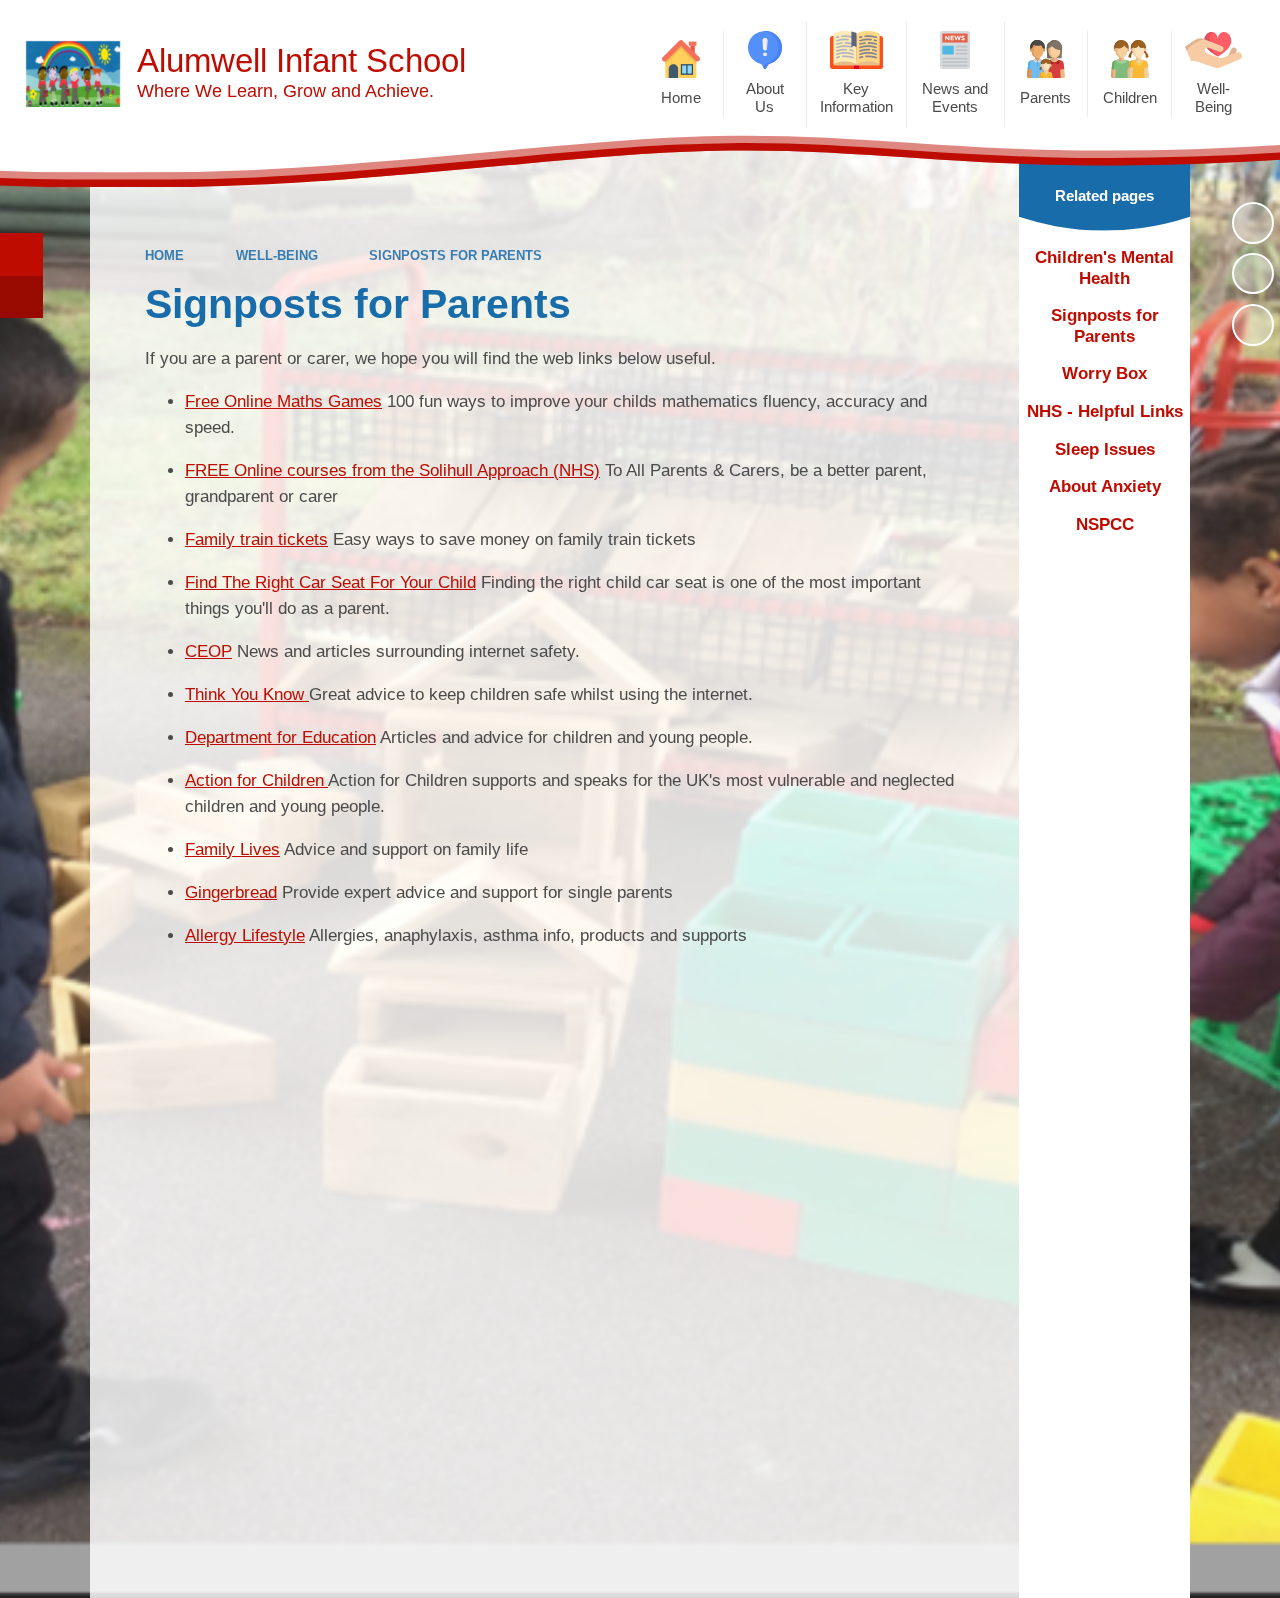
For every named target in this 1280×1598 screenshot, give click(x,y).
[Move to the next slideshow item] (1253, 325)
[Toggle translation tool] (21, 297)
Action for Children (256, 780)
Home (164, 255)
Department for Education (280, 737)
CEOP (208, 651)
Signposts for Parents (455, 255)
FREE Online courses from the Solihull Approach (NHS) (392, 470)
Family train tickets (256, 539)
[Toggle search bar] (21, 254)
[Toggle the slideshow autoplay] (1253, 223)
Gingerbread (231, 892)
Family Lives (232, 849)
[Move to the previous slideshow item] (1253, 274)
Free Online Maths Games (283, 401)
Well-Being (277, 255)
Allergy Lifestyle (245, 935)
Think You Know (247, 694)
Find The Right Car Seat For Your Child (330, 582)
